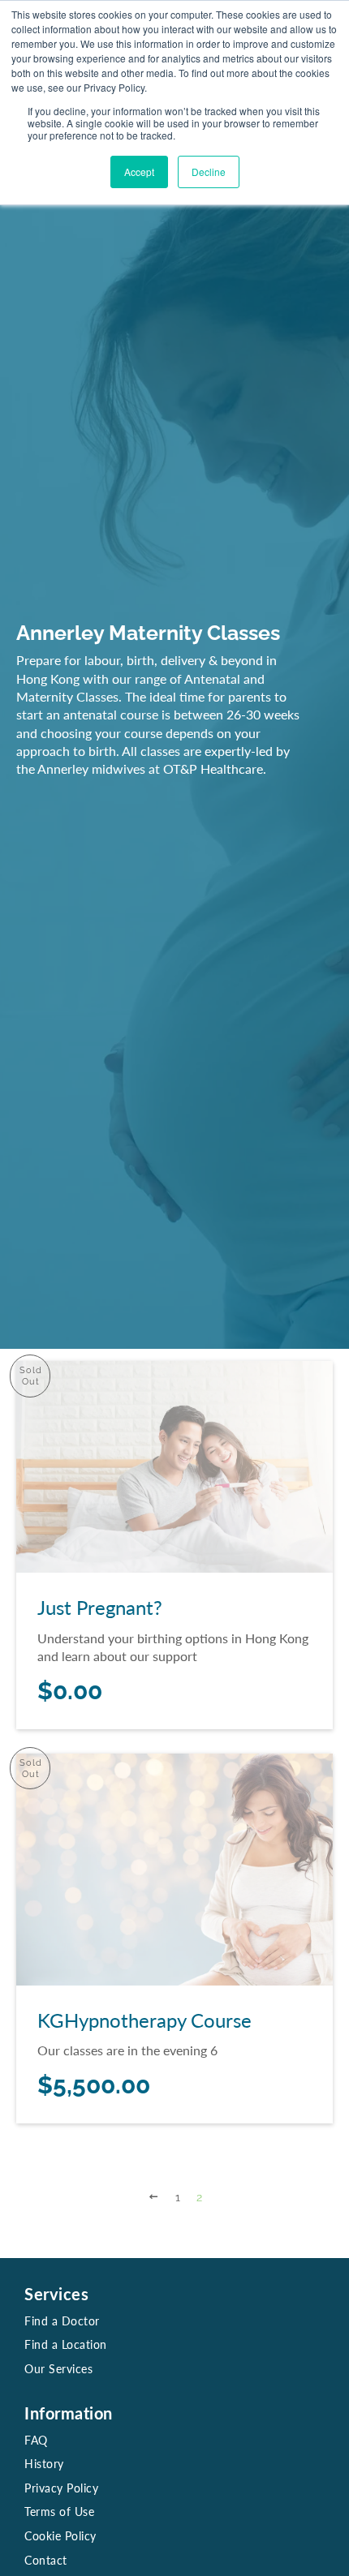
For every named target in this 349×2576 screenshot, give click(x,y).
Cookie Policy (60, 2536)
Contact (46, 2560)
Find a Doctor (62, 2321)
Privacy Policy (61, 2488)
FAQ (36, 2440)
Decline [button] (209, 172)
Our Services (58, 2369)
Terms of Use (59, 2512)
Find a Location (66, 2344)
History (44, 2464)
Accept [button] (139, 172)
